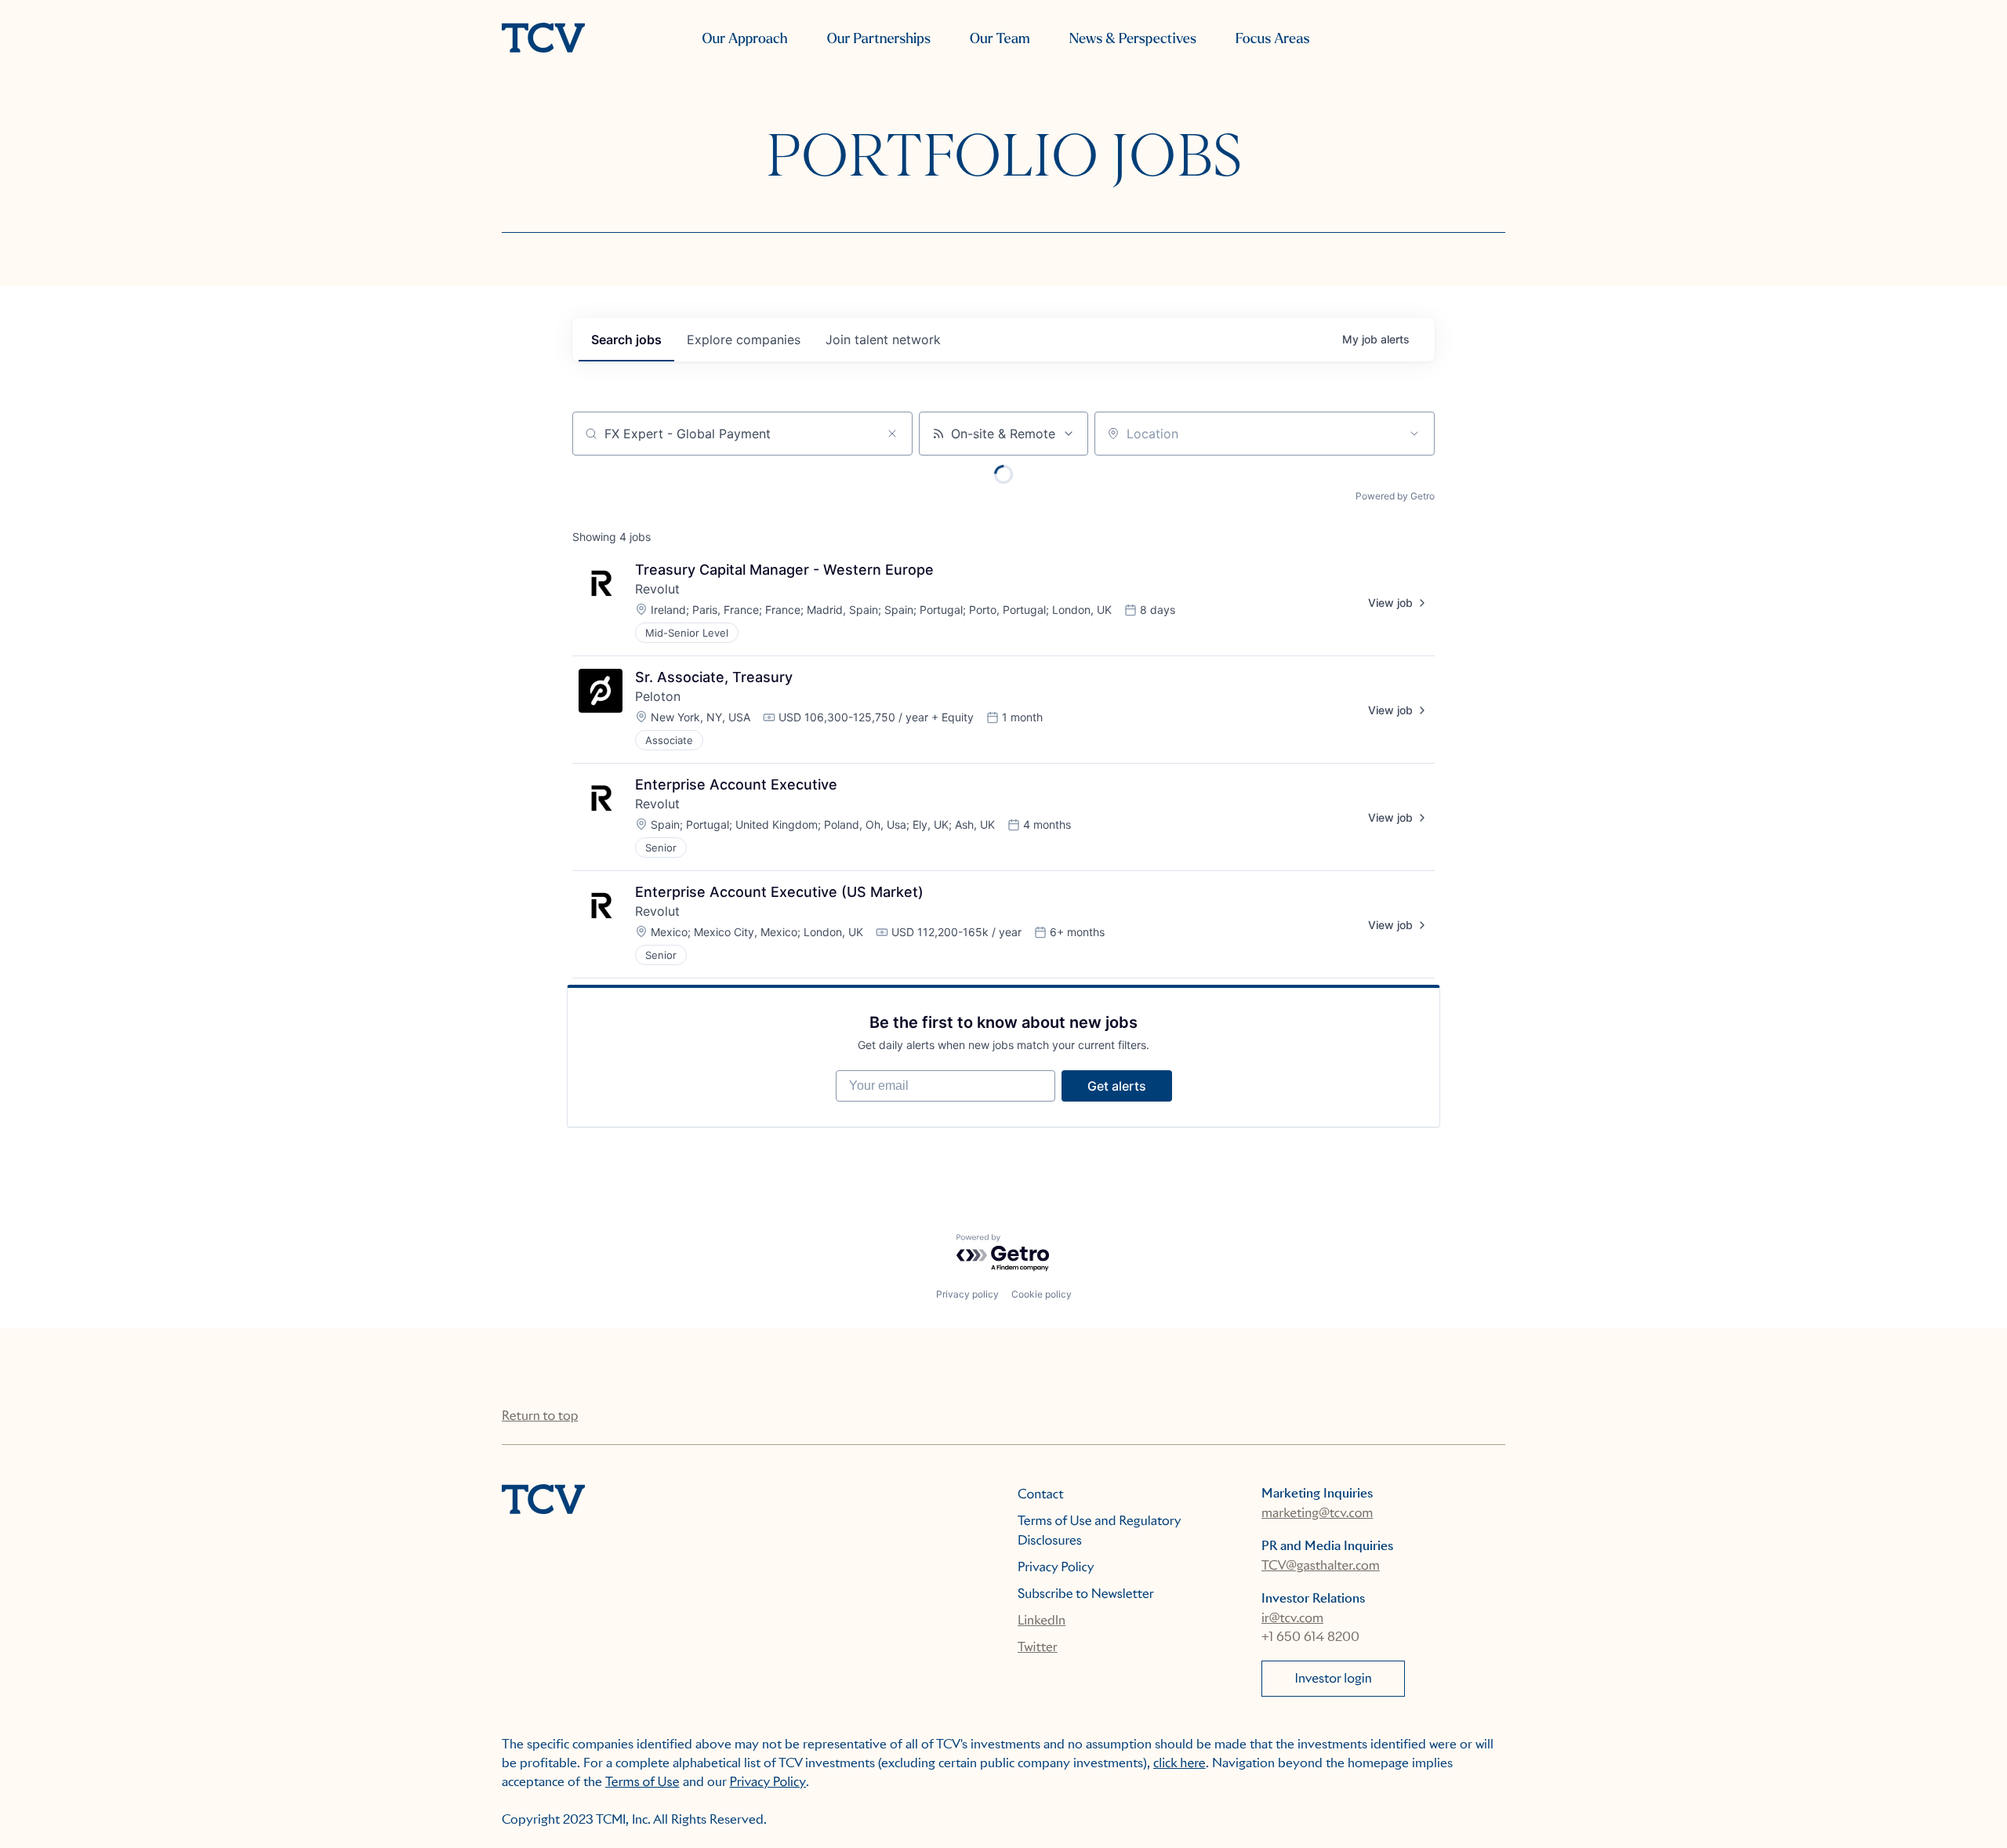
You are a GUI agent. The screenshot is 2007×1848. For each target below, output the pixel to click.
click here (1180, 1763)
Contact (1041, 1494)
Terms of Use (642, 1782)
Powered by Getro (1395, 496)
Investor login (1334, 1678)
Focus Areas (1272, 39)
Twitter (1038, 1647)
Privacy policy (967, 1294)
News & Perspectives (1133, 39)
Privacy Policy (1056, 1567)
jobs (626, 339)
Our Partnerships (879, 39)
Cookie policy (1042, 1294)
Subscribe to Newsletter (1086, 1594)
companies (744, 339)
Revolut (657, 589)
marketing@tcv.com (1317, 1513)
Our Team (1000, 39)
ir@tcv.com (1292, 1618)
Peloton (658, 696)
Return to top (540, 1416)
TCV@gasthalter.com (1321, 1565)
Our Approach (744, 39)
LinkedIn (1042, 1620)
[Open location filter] (1414, 434)
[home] (543, 39)
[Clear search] (892, 434)
